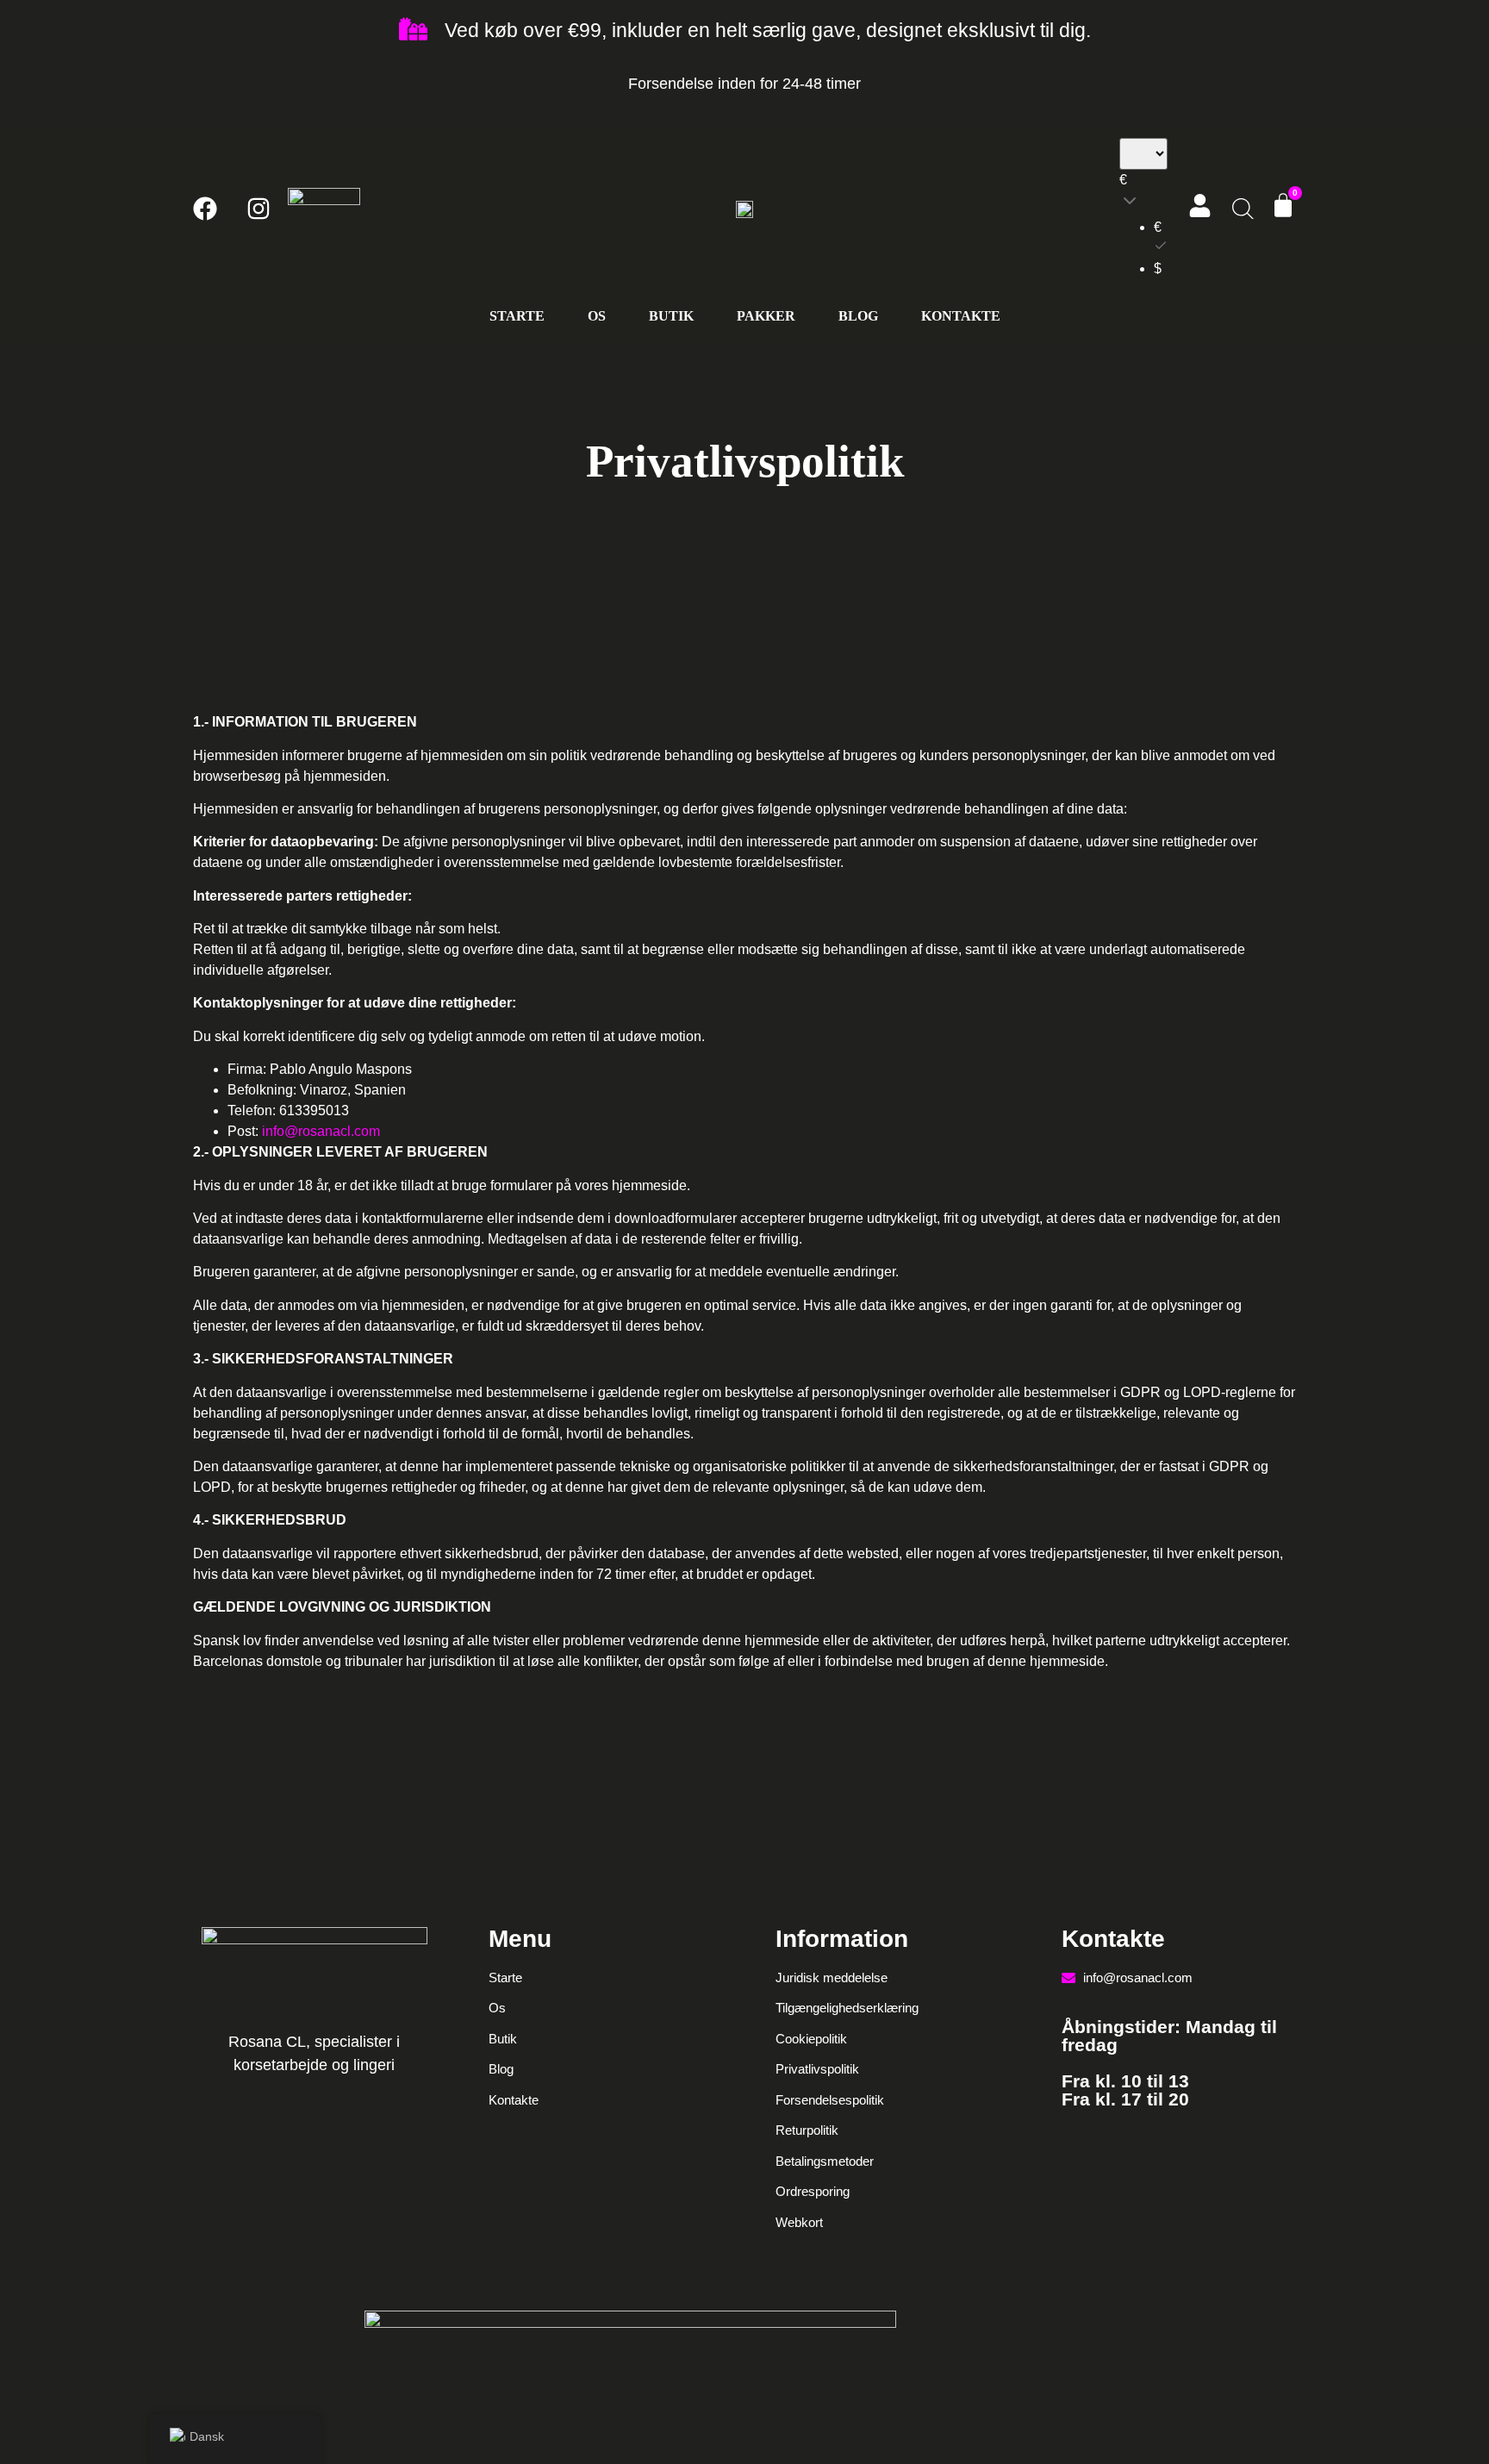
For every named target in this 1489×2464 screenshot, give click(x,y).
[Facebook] (205, 209)
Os (597, 316)
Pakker (766, 316)
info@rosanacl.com (323, 1131)
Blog (858, 316)
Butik (671, 316)
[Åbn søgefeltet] (1241, 209)
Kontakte (961, 316)
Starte (517, 316)
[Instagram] (259, 209)
